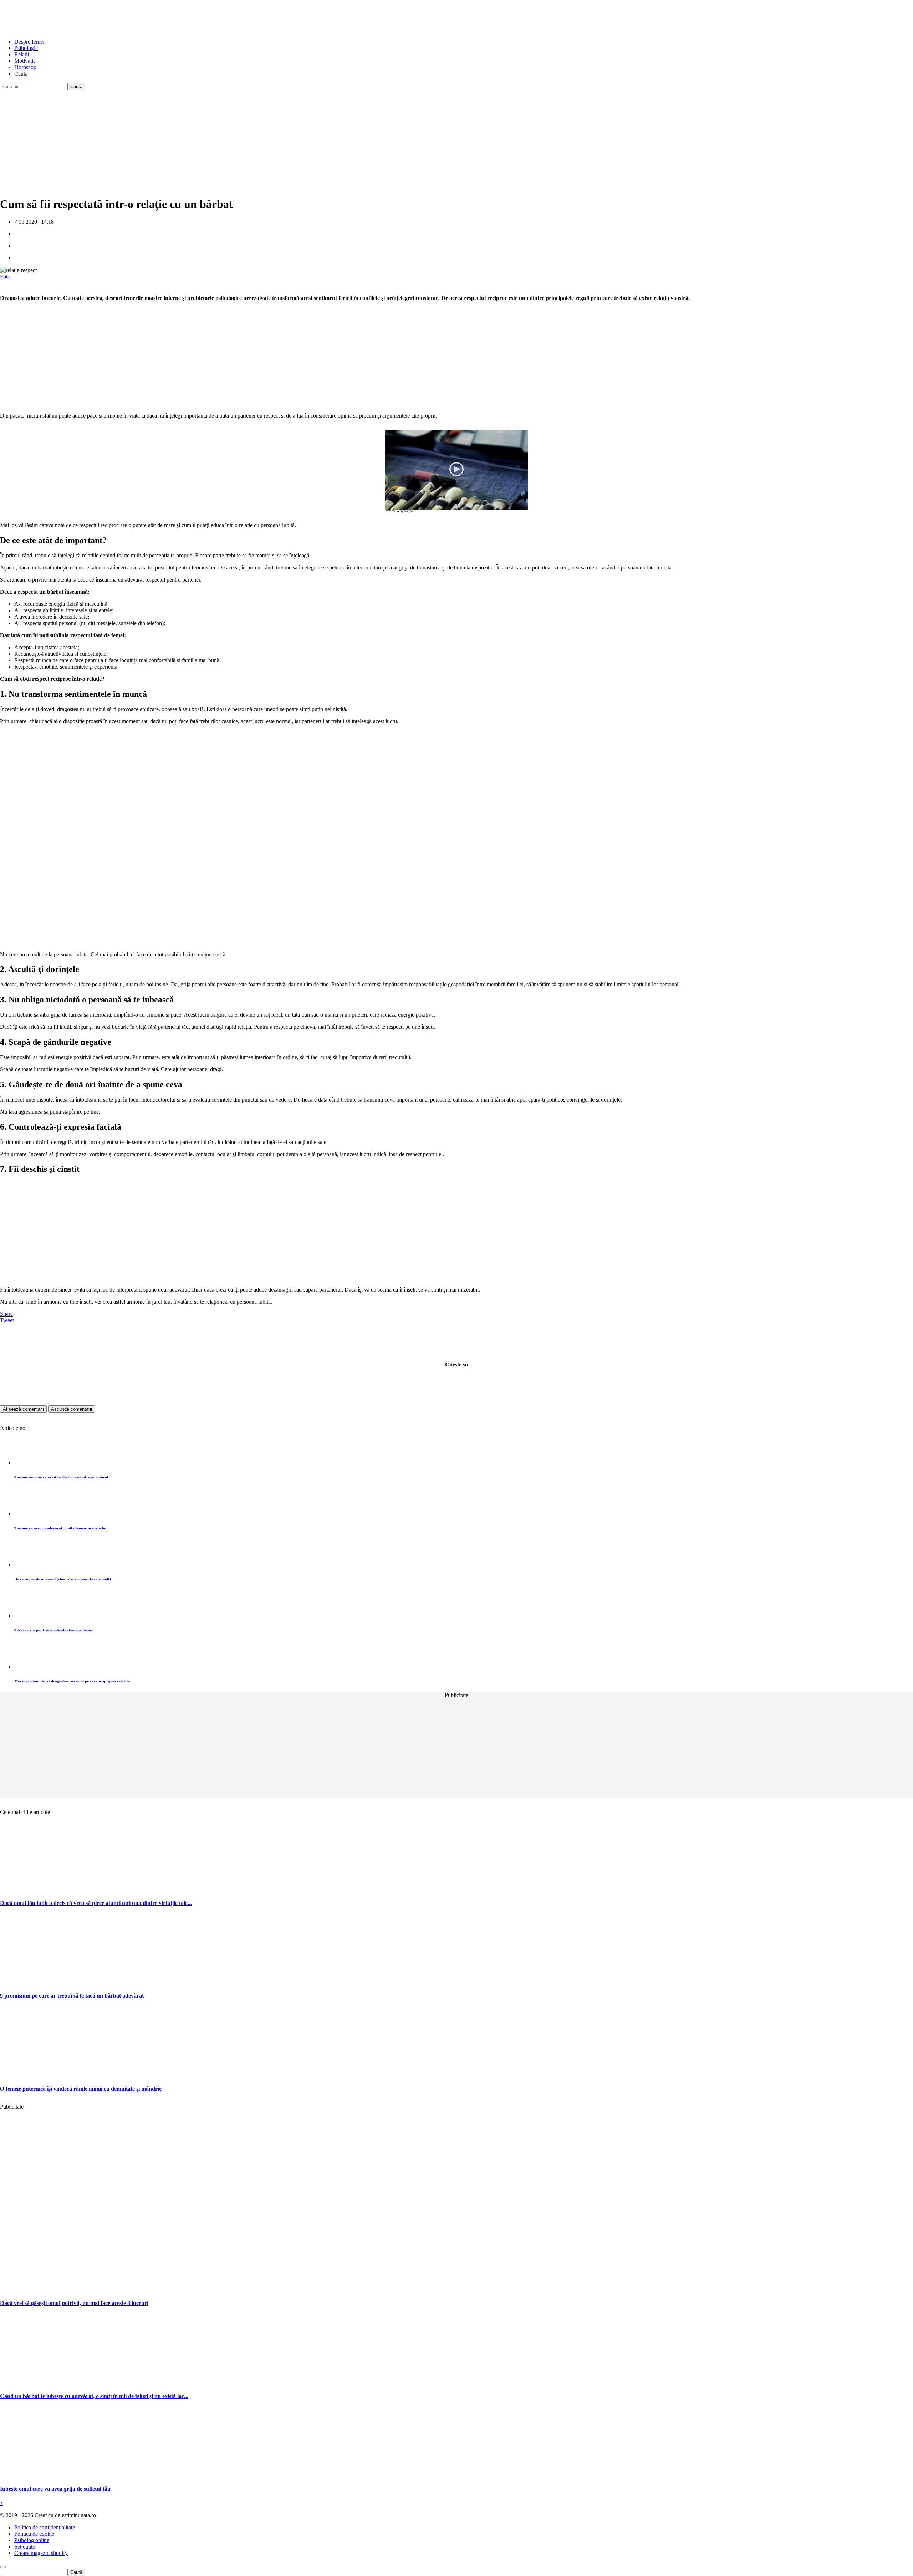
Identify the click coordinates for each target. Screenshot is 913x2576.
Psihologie (26, 48)
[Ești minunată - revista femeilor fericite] (53, 29)
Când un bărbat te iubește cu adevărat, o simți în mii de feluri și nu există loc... (94, 2396)
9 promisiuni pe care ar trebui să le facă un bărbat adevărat (72, 1996)
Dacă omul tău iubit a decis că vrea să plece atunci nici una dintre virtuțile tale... (96, 1903)
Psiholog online (32, 2540)
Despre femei (29, 42)
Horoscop (25, 67)
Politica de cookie (34, 2534)
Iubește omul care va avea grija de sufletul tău (55, 2489)
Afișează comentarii (23, 1409)
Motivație (25, 61)
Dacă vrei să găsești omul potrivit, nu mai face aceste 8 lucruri (74, 2303)
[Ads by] (407, 513)
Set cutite (25, 2547)
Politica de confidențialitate (45, 2527)
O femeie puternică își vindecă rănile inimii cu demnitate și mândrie (81, 2089)
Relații (22, 54)
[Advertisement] (214, 140)
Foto (5, 277)
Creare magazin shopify (41, 2553)
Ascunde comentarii (72, 1409)
